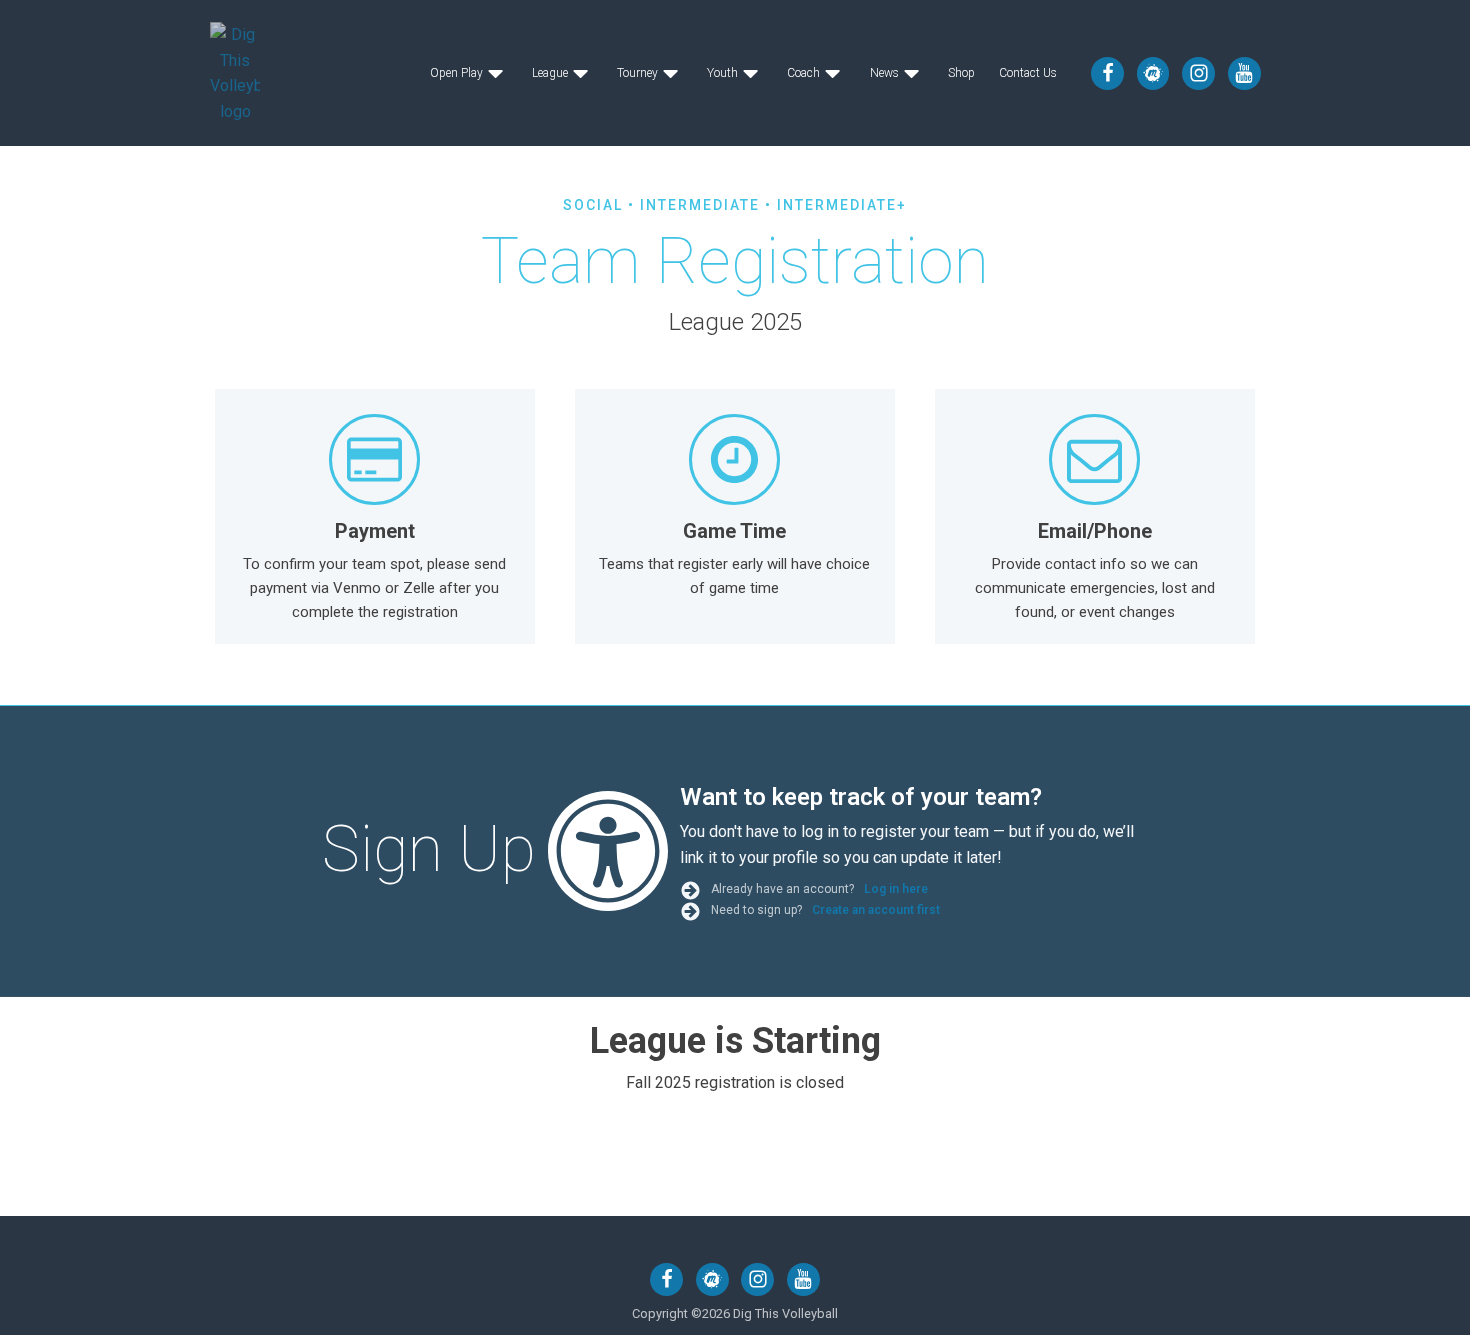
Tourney (637, 73)
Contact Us (1028, 73)
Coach (803, 73)
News (884, 73)
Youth (722, 73)
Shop (961, 73)
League (550, 73)
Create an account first (876, 910)
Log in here (897, 889)
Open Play (456, 73)
